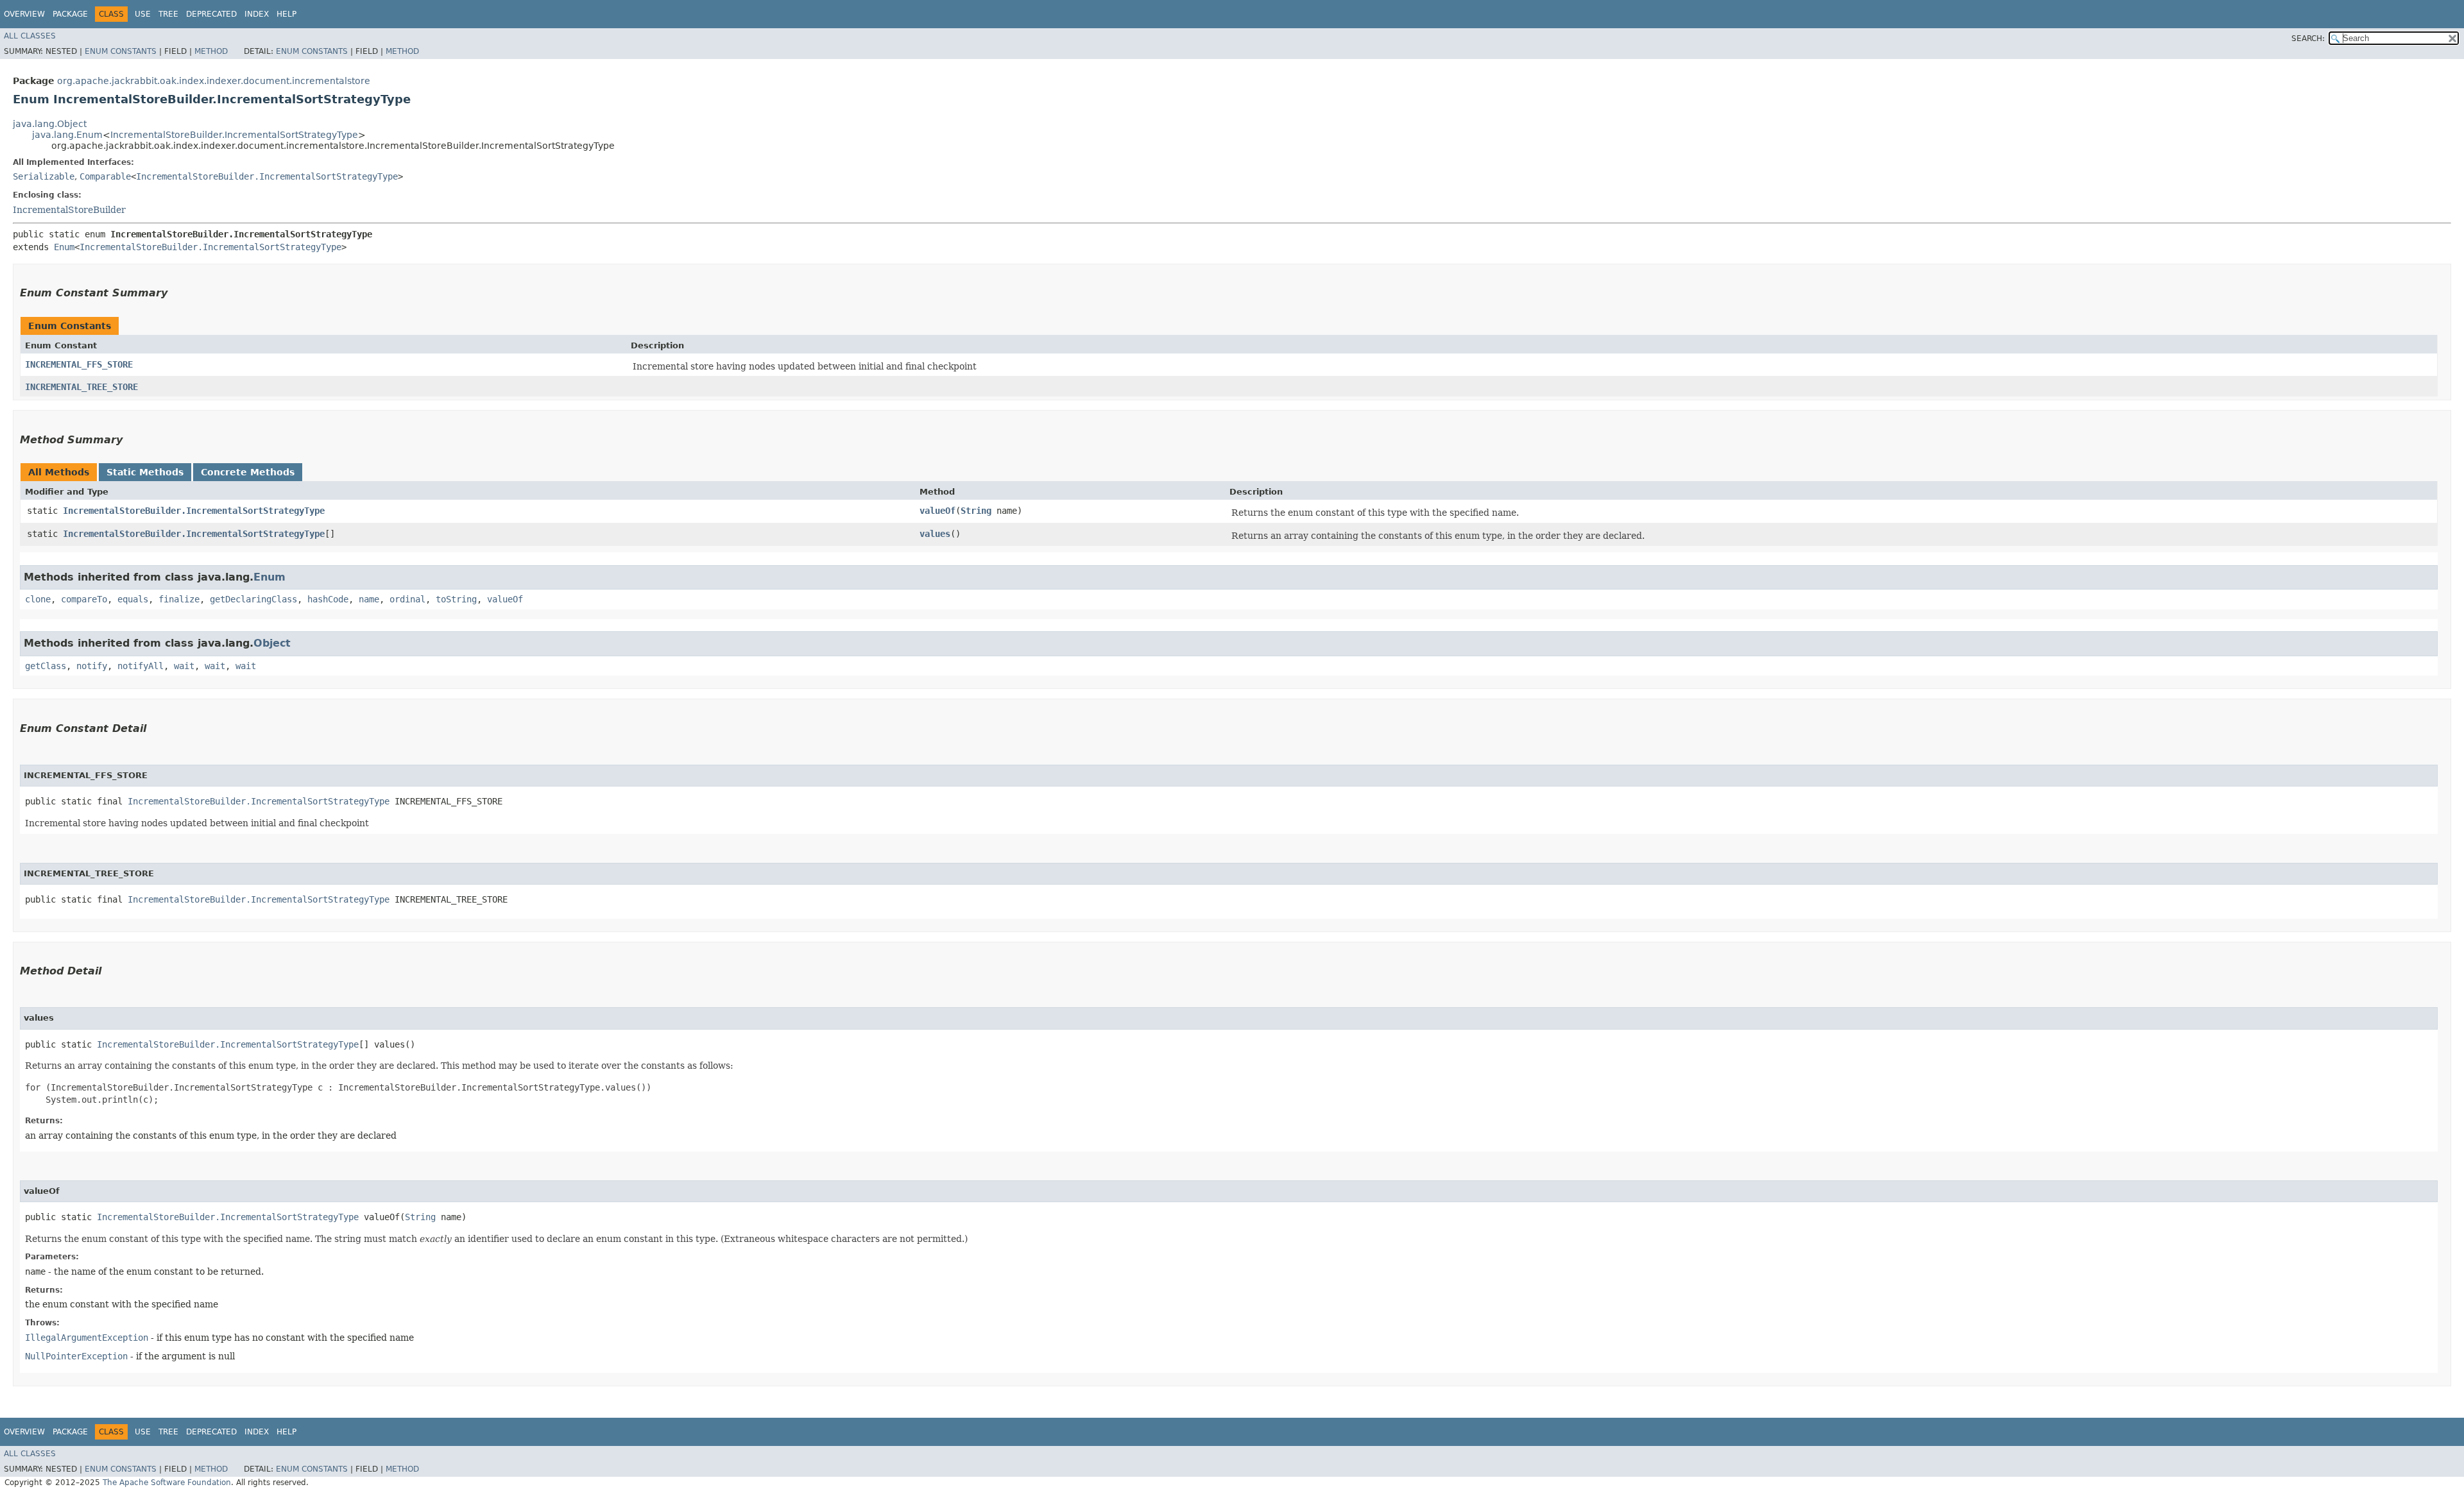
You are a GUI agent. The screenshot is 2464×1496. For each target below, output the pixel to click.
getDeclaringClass (253, 599)
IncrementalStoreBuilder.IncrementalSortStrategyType (234, 135)
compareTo (84, 599)
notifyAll (141, 666)
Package (70, 14)
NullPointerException (76, 1356)
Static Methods (145, 472)
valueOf (937, 511)
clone (38, 599)
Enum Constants (121, 51)
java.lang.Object (50, 124)
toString (456, 599)
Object (272, 643)
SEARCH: (2308, 38)
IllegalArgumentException (87, 1338)
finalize (179, 599)
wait (184, 666)
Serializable (44, 176)
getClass (46, 666)
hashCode (328, 599)
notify (92, 666)
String (976, 511)
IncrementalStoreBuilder (69, 210)
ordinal (407, 599)
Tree (168, 14)
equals (133, 599)
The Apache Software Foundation (167, 1483)
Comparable (105, 176)
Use (143, 14)
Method (211, 51)
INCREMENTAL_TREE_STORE (81, 387)
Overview (24, 14)
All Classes (30, 36)
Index (257, 14)
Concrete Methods (248, 472)
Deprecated (211, 14)
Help (287, 14)
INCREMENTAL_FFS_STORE (79, 364)
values (935, 534)
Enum (64, 247)
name (369, 599)
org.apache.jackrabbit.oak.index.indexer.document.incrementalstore (214, 81)
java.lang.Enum (67, 135)
